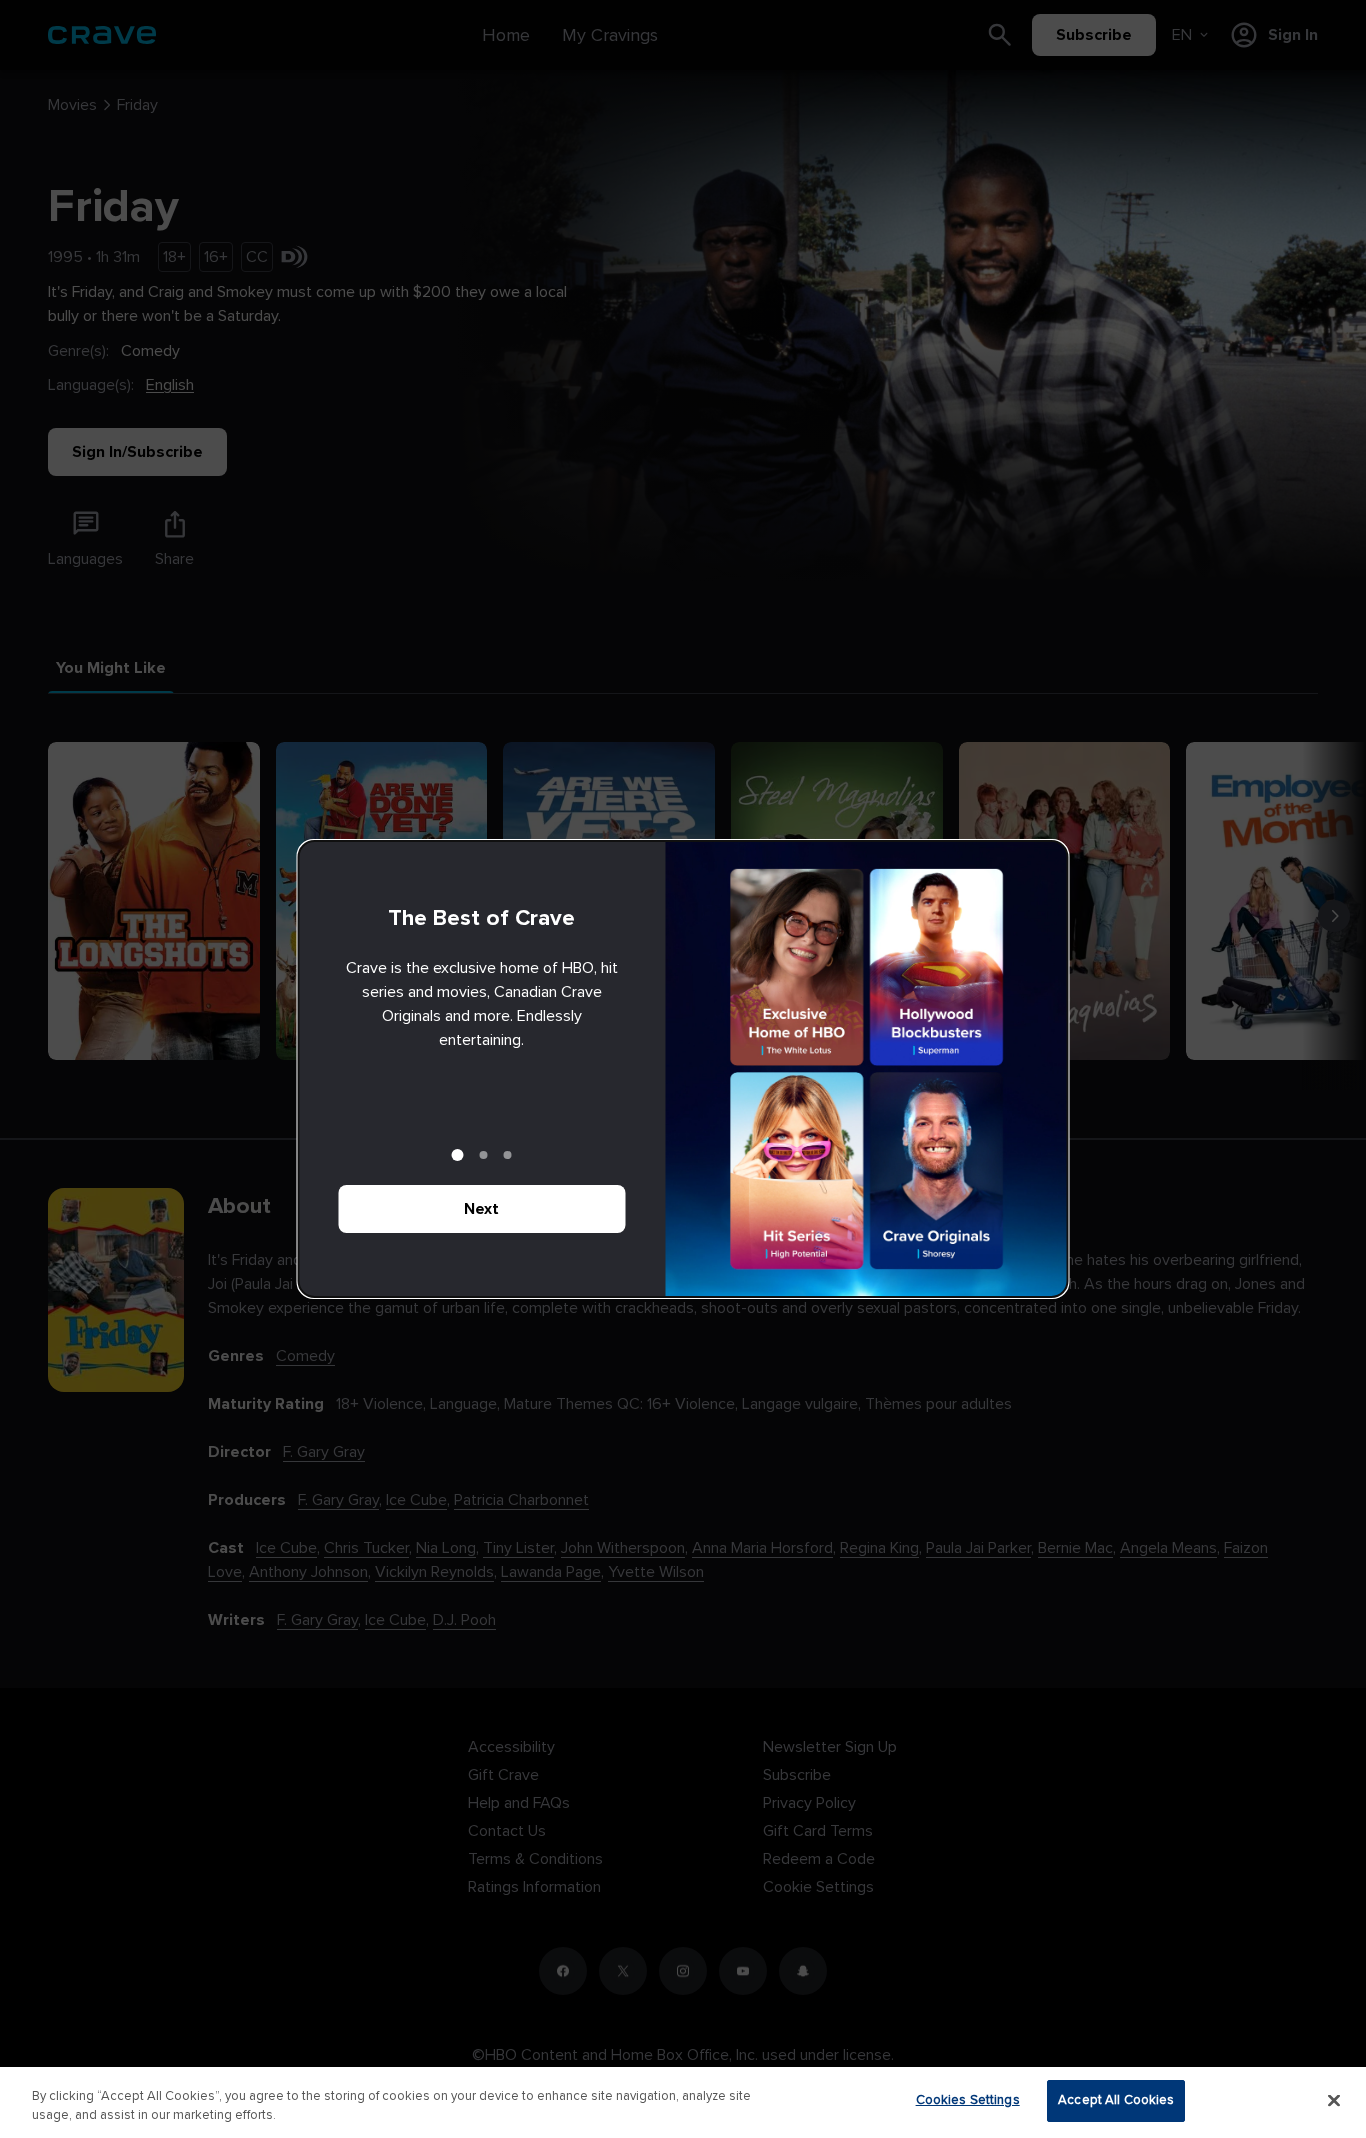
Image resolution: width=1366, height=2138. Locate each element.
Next (481, 1209)
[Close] (1334, 2100)
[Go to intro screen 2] (484, 1155)
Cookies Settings (968, 2100)
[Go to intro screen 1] (458, 1155)
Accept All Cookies (1116, 2100)
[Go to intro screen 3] (508, 1155)
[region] (683, 2102)
